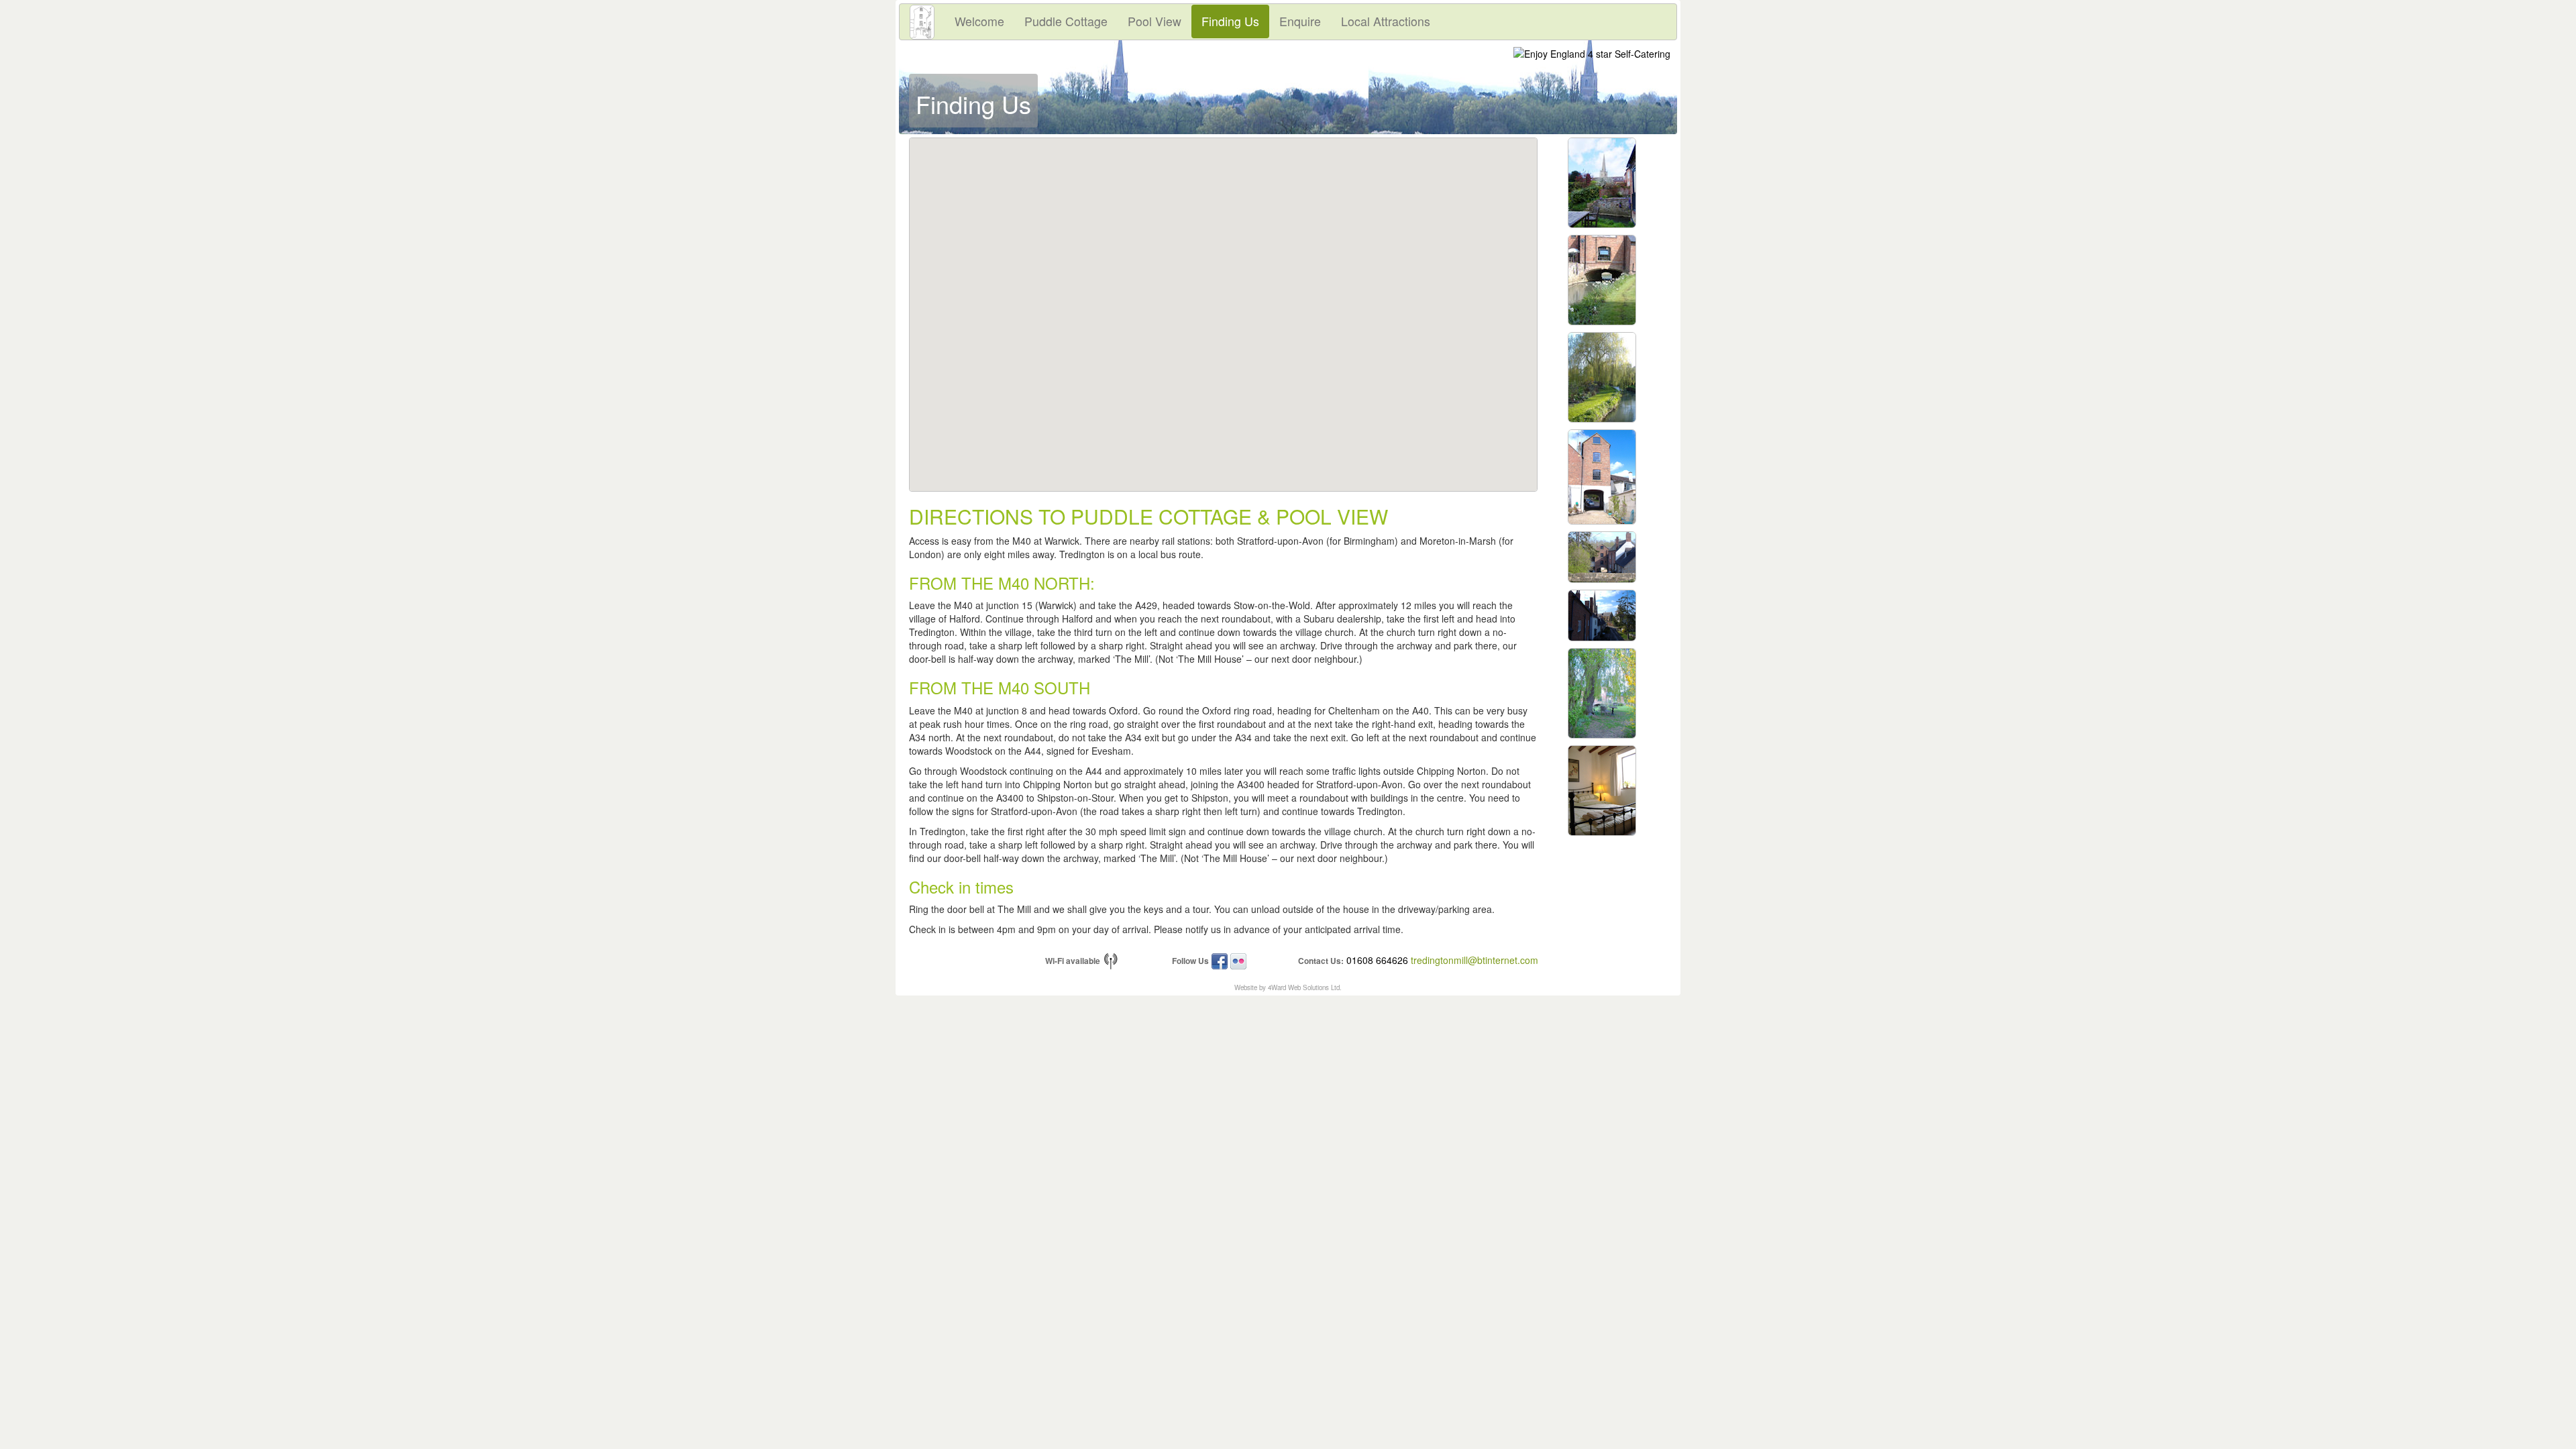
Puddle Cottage (1066, 21)
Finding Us (1230, 21)
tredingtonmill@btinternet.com (1474, 960)
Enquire (1300, 21)
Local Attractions (1386, 21)
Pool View (1155, 21)
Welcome (979, 21)
